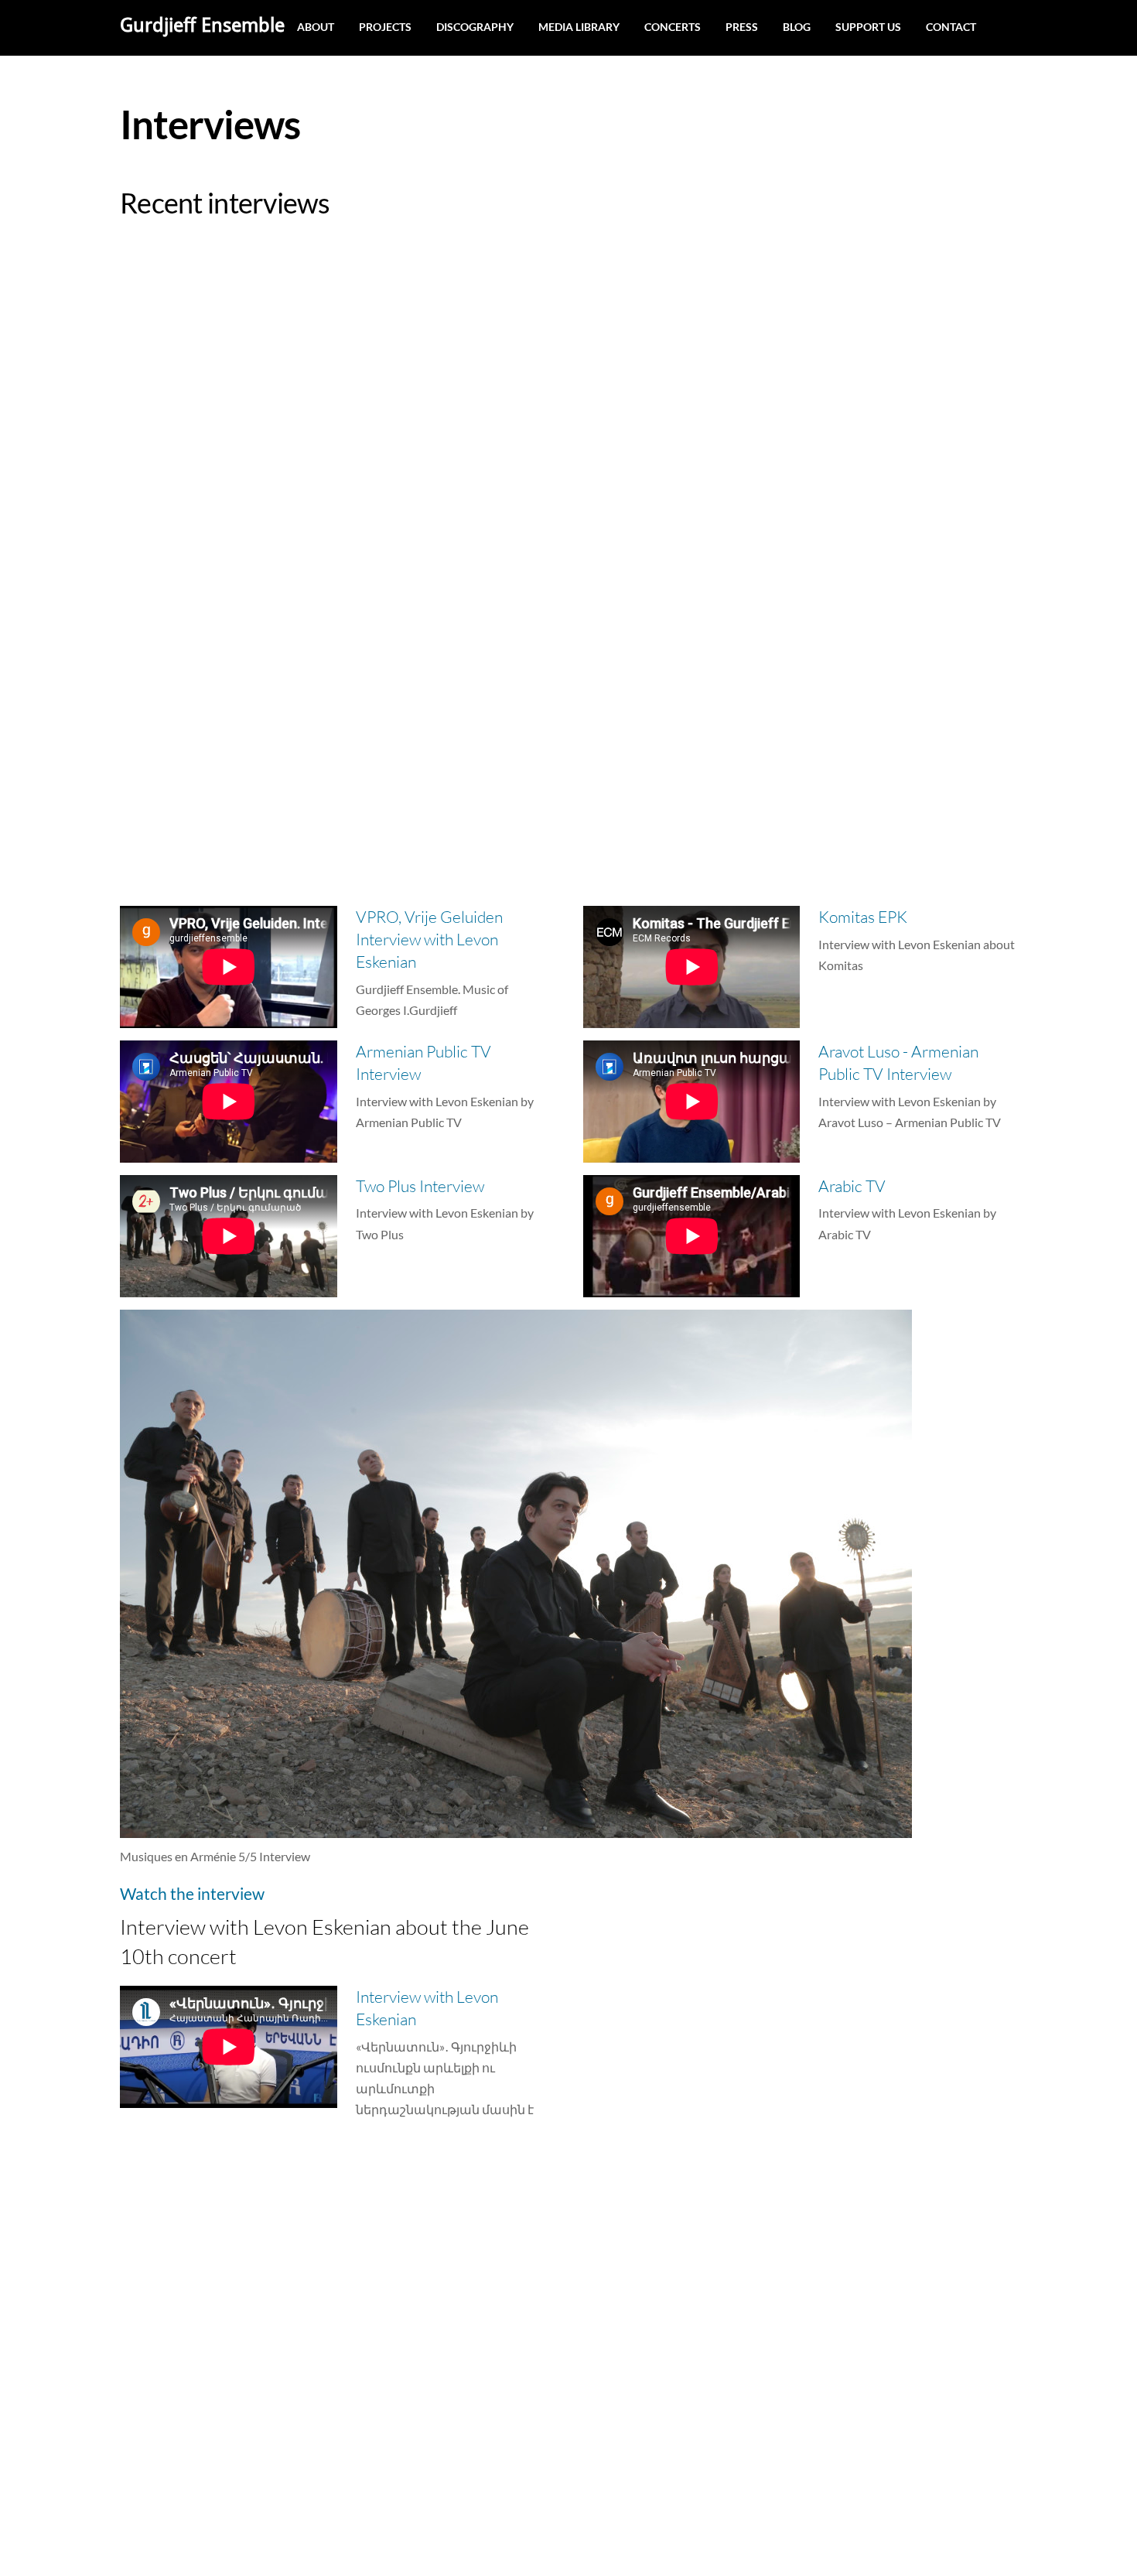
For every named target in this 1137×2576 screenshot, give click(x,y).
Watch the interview (192, 1893)
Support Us (868, 27)
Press (742, 27)
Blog (797, 27)
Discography (475, 27)
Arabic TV (852, 1186)
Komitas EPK (863, 917)
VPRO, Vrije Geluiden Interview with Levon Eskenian (429, 939)
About (316, 27)
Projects (385, 27)
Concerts (673, 27)
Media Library (579, 27)
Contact (951, 27)
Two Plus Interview (420, 1186)
